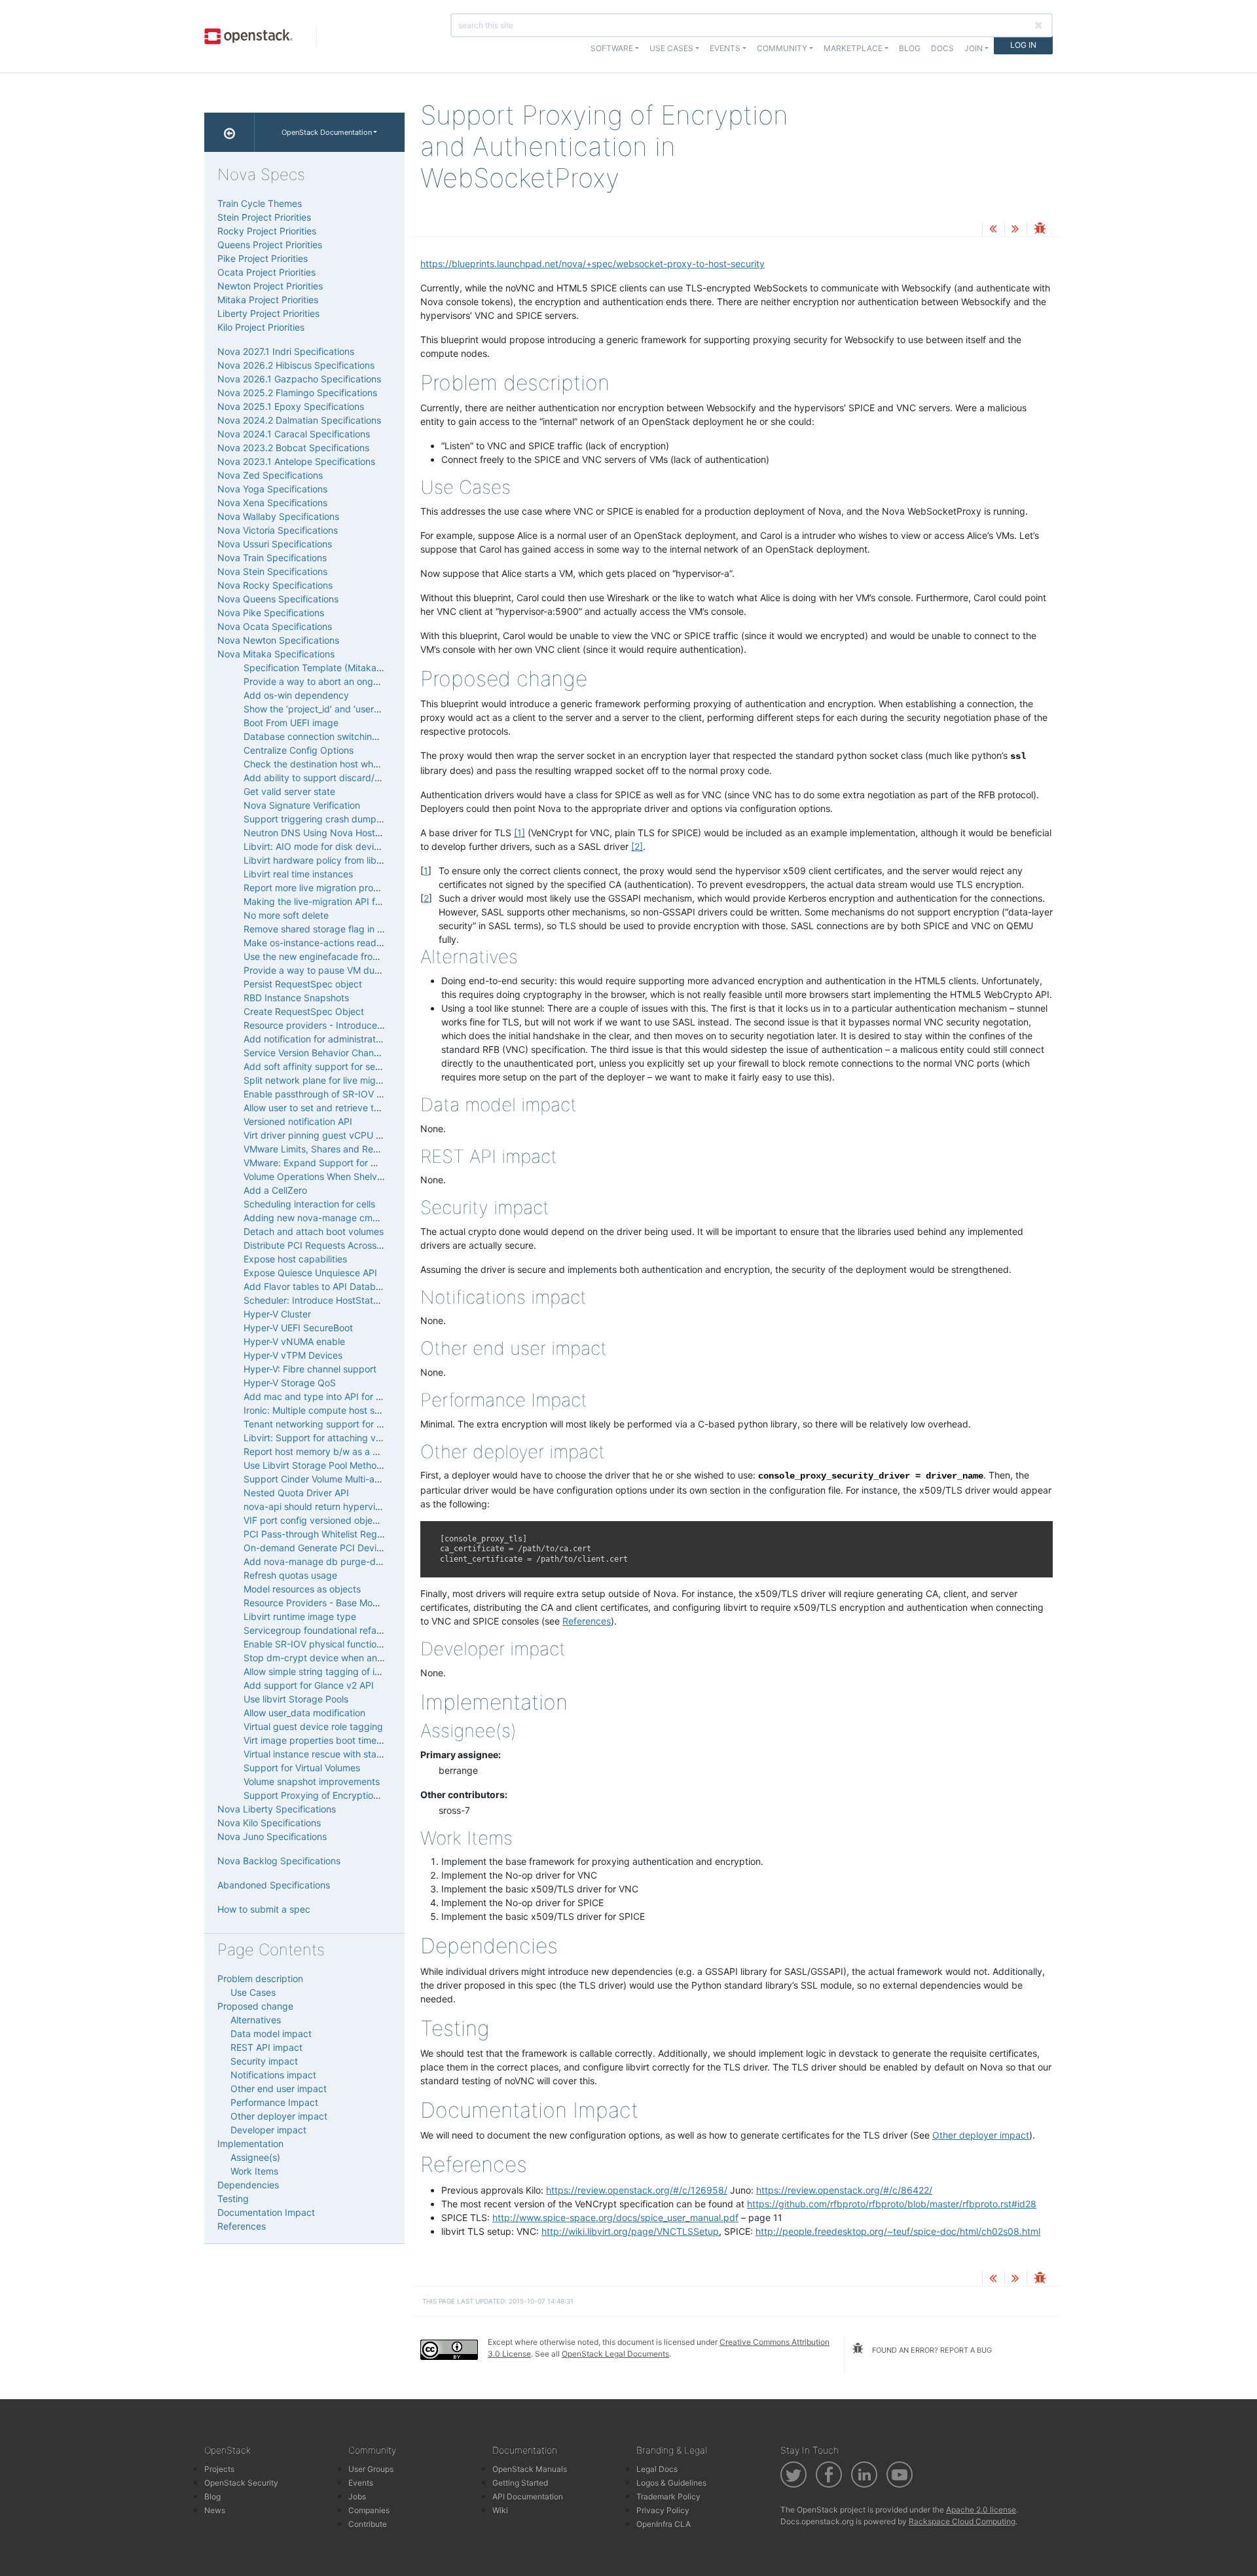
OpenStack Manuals (530, 2469)
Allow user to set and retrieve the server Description (354, 1108)
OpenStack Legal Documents (615, 2354)
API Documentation (528, 2496)
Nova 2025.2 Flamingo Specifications (297, 393)
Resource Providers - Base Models (317, 1603)
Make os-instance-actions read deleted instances (349, 943)
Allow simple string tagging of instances (328, 1671)
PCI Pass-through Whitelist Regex (316, 1534)
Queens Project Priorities (270, 245)
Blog (910, 48)
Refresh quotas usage (290, 1575)
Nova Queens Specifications (278, 599)
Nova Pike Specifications (271, 613)
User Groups (371, 2469)
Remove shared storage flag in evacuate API (339, 929)
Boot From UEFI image (291, 723)
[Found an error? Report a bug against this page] (1040, 230)
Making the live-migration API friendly (324, 901)
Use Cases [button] (671, 48)
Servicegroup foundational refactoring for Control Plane (362, 1630)
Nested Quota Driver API (296, 1493)
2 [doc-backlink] (426, 898)
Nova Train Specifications (272, 558)
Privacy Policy (663, 2510)
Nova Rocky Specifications (275, 585)
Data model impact (271, 2033)
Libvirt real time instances (298, 874)
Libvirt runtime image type (300, 1616)
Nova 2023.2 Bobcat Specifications (293, 448)
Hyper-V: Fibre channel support (310, 1369)
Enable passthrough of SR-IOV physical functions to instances (376, 1094)
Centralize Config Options (299, 750)
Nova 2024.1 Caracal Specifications (294, 434)
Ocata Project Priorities (266, 272)
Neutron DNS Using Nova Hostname (321, 833)
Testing (233, 2199)
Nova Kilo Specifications (269, 1823)
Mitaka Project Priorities (268, 300)
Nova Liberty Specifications (277, 1809)
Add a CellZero (275, 1190)
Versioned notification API (298, 1121)
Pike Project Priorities (263, 258)
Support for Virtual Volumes (302, 1768)
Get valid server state (289, 791)
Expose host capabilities (295, 1259)
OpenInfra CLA (664, 2524)
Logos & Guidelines (671, 2483)
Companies (369, 2510)
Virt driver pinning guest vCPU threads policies (343, 1135)
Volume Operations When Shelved (316, 1176)
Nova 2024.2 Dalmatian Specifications (299, 420)
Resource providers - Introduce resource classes (347, 1025)
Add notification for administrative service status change (364, 1039)
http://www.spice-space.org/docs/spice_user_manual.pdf (615, 2217)
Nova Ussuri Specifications (275, 544)
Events (361, 2483)
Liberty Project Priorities (268, 313)
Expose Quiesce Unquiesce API (310, 1273)
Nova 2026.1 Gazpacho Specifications (299, 379)
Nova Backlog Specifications (279, 1861)
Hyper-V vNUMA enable (294, 1341)
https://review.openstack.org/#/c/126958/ (637, 2190)
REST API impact (266, 2047)
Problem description (260, 1978)
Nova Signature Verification (302, 805)
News (215, 2510)
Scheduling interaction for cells (309, 1204)
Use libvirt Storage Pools (296, 1699)
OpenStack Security (241, 2483)
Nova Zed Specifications (270, 475)
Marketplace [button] (853, 48)
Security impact (264, 2061)
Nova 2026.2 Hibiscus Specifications (296, 365)
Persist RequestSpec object (303, 984)
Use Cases (253, 1992)
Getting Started (520, 2483)
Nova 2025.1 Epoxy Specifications (291, 406)
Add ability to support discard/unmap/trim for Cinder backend (376, 778)
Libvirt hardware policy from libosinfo (323, 860)
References (587, 1621)
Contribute (368, 2524)
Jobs (357, 2496)
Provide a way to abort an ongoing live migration (347, 681)
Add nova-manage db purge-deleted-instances (345, 1561)
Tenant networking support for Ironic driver (336, 1424)
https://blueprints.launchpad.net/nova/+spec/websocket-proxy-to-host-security (592, 264)
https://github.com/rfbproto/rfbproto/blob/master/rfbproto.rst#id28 (892, 2204)
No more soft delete (286, 915)
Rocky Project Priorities (267, 231)
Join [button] (974, 48)
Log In (1023, 45)
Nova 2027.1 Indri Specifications (286, 351)
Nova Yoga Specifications (272, 489)
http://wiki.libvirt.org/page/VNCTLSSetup (630, 2231)
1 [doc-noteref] (519, 833)
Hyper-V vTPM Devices (293, 1355)
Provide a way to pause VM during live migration (347, 970)
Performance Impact (274, 2102)
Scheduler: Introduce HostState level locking (339, 1300)
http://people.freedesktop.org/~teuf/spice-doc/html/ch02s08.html (898, 2231)
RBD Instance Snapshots (296, 998)
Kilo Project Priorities (261, 327)
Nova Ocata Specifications (275, 626)
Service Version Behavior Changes (317, 1053)
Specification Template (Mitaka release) (328, 668)
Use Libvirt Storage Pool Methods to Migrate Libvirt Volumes (372, 1465)
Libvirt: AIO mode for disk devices (316, 846)
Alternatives (256, 2020)
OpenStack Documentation (327, 132)
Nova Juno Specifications (272, 1836)
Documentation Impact (266, 2212)
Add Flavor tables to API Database (317, 1286)
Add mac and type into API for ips (316, 1396)
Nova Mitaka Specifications (276, 654)
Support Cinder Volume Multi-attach (320, 1479)
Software (612, 48)
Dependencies (248, 2185)
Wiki (500, 2510)
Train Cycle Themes (260, 203)
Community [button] (782, 48)
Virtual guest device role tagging (313, 1726)
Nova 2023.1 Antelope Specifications (296, 461)
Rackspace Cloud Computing (962, 2521)
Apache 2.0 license (981, 2510)
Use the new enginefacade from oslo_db (330, 956)
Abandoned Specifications (274, 1885)
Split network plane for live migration (322, 1080)
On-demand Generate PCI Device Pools (328, 1548)
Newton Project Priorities (270, 286)
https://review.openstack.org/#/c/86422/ (844, 2190)
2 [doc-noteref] (637, 846)
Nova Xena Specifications (272, 503)
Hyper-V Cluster (277, 1314)
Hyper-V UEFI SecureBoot (298, 1328)
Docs (942, 48)
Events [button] (725, 48)
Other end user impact (279, 2088)
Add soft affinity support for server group (332, 1066)
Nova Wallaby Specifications (278, 516)
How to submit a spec (264, 1909)
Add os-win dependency (296, 695)
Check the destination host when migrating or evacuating (366, 764)
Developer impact (268, 2130)
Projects (219, 2469)
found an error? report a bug (931, 2350)
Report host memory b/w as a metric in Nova (339, 1451)
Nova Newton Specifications (278, 640)
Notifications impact (273, 2075)
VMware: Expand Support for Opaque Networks (346, 1163)
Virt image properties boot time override (329, 1740)
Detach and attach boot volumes (314, 1231)
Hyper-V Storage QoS (290, 1383)
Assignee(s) (255, 2157)
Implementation (250, 2144)
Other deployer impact (981, 2135)
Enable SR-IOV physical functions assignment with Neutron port (380, 1644)
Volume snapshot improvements (312, 1781)
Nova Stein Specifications (272, 571)
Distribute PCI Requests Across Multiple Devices (346, 1245)
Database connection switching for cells (329, 736)
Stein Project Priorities (264, 217)
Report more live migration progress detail (333, 888)
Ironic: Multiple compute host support (323, 1410)
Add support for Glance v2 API (309, 1685)
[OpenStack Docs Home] (229, 132)
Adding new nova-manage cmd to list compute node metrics (373, 1218)
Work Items (254, 2171)
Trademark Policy (668, 2496)
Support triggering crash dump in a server (334, 819)
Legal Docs (657, 2469)
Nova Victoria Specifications (278, 530)
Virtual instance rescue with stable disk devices (345, 1754)
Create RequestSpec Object (304, 1011)
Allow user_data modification (304, 1713)
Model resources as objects (302, 1589)
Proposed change (255, 2006)
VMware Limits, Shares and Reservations (330, 1149)
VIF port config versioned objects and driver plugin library (367, 1520)
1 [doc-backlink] (426, 871)
